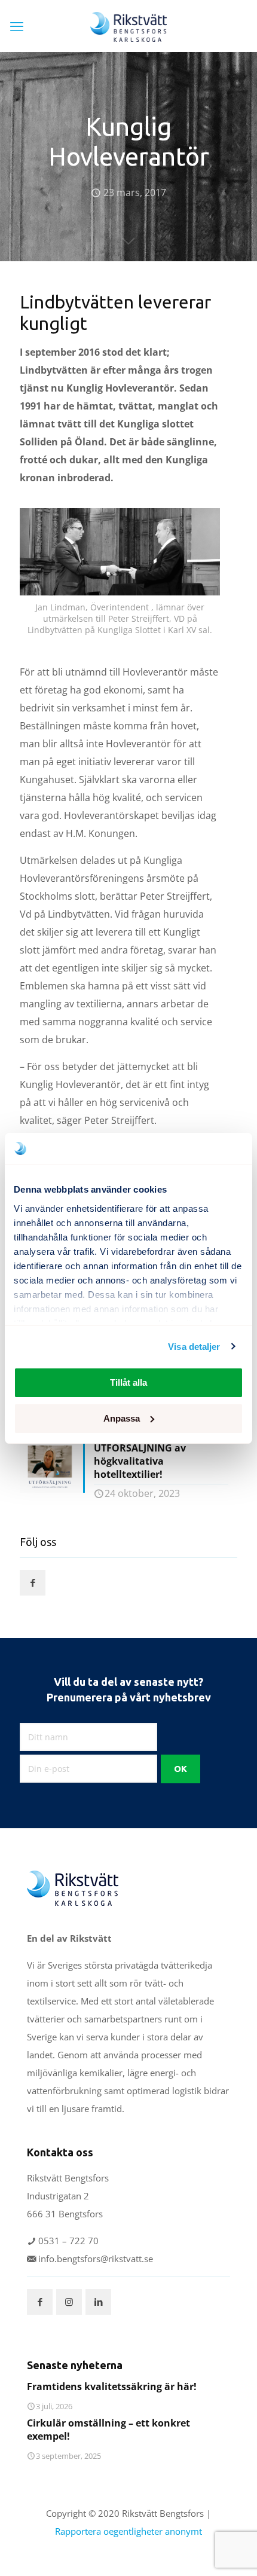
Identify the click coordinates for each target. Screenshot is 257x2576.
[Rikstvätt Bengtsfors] (128, 26)
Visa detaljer (194, 1347)
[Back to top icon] (232, 2551)
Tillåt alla (128, 1382)
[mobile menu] (17, 26)
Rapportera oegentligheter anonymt (128, 2531)
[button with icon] (33, 1583)
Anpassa (122, 1418)
